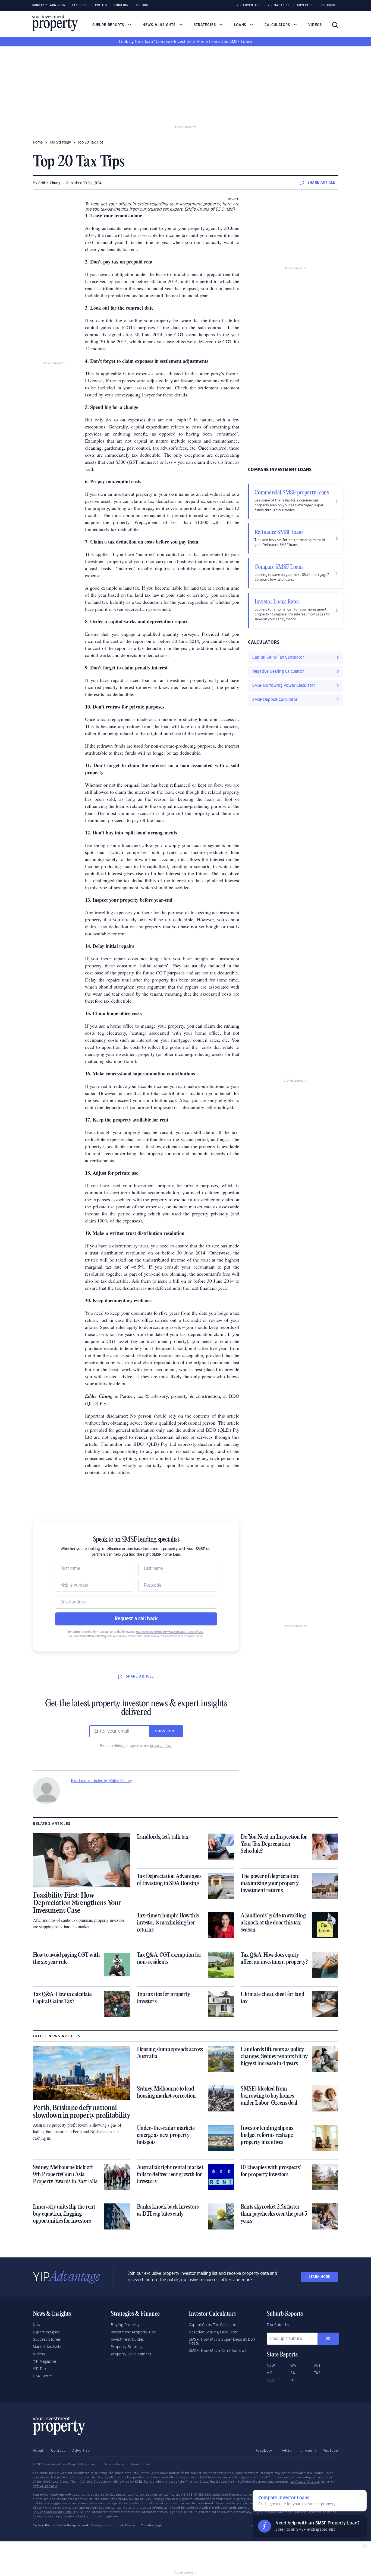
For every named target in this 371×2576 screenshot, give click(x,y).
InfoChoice (127, 2526)
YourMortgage (152, 2526)
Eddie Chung (49, 183)
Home (38, 142)
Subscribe (166, 1731)
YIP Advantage (249, 5)
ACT (317, 2366)
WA (293, 2366)
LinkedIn (121, 5)
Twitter (101, 5)
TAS (317, 2373)
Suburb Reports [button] (109, 25)
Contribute (330, 5)
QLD (271, 2380)
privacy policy (161, 1746)
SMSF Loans (241, 42)
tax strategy (60, 142)
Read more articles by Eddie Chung (101, 1780)
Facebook (80, 5)
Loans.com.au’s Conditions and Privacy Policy (173, 1636)
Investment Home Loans (197, 42)
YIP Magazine (279, 5)
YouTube (331, 2451)
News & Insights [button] (160, 25)
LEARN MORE (319, 2277)
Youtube (142, 5)
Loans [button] (241, 25)
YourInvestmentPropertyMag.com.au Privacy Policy (102, 1636)
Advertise (305, 5)
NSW (271, 2366)
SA (293, 2373)
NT (293, 2380)
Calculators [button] (278, 25)
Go (328, 2339)
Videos (315, 25)
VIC (270, 2373)
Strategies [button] (205, 25)
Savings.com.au (102, 2526)
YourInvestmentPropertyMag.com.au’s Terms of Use (169, 1632)
